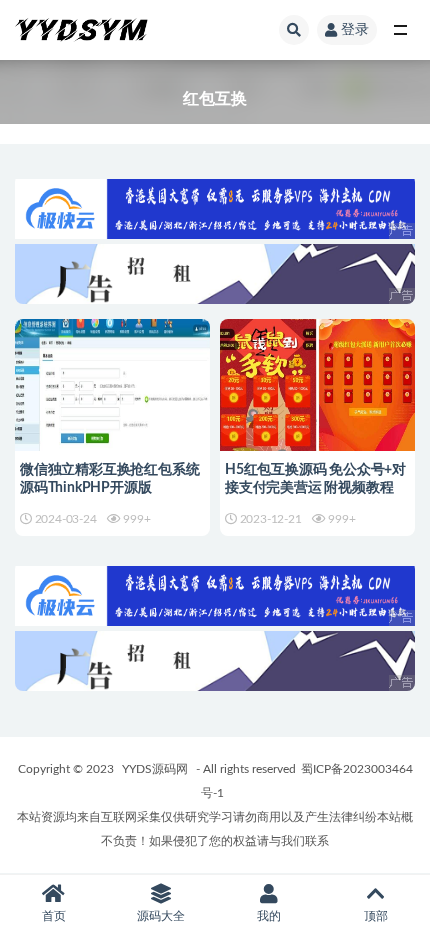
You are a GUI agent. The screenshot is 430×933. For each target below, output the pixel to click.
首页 (54, 916)
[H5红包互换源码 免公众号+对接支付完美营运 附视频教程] (317, 404)
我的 (269, 916)
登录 (355, 30)
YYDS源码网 (155, 769)
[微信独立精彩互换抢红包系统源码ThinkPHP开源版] (112, 404)
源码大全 (161, 916)
